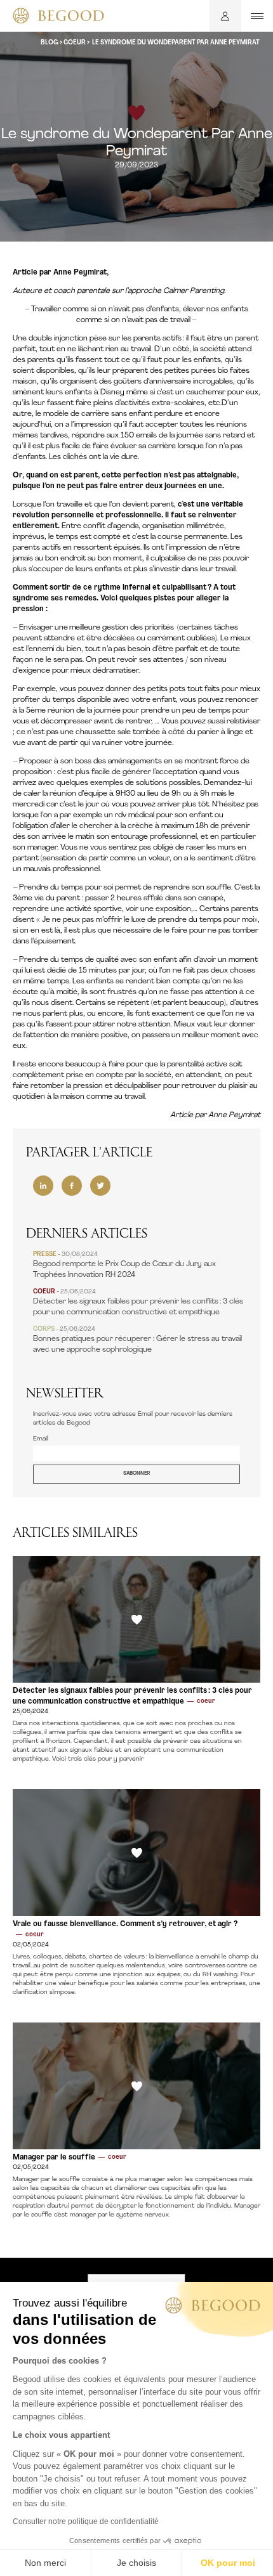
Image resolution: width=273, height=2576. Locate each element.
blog (50, 43)
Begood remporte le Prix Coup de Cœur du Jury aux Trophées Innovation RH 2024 (124, 1265)
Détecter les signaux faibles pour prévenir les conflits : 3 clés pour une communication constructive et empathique (138, 1302)
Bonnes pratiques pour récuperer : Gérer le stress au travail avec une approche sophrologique (137, 1340)
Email (41, 1439)
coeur (75, 43)
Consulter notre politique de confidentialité (86, 2521)
